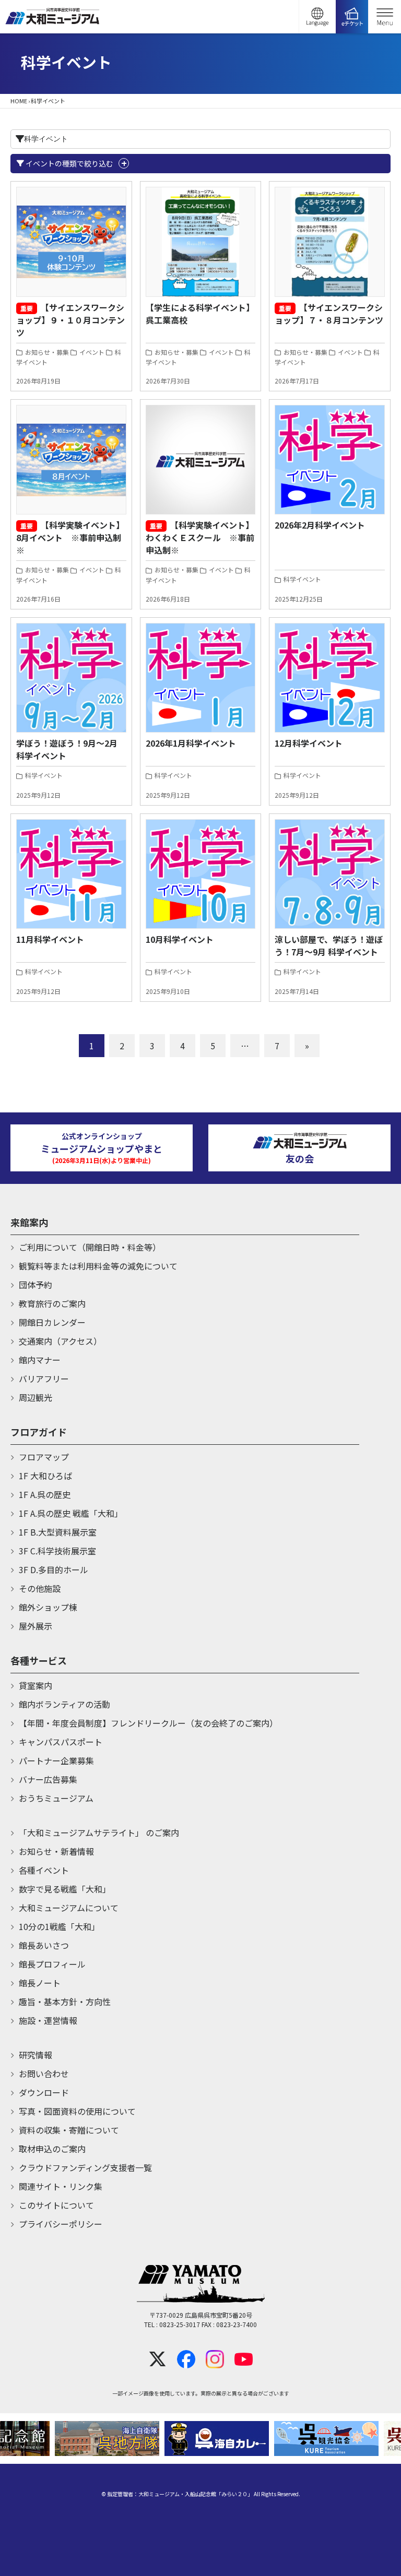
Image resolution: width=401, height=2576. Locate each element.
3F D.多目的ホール (54, 1569)
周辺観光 (36, 1397)
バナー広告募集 (48, 1779)
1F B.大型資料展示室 (58, 1532)
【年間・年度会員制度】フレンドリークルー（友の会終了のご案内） (148, 1723)
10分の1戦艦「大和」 (59, 1926)
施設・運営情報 (48, 2020)
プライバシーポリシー (61, 2224)
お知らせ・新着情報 (56, 1851)
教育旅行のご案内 (52, 1303)
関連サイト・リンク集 (61, 2186)
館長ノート (40, 1983)
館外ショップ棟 (48, 1607)
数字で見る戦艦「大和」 (65, 1889)
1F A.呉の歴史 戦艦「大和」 (71, 1513)
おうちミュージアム (56, 1798)
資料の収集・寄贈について (69, 2130)
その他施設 (40, 1588)
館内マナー (40, 1360)
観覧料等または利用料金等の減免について (98, 1266)
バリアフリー (44, 1379)
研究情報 (36, 2055)
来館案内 (29, 1222)
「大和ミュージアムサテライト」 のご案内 (99, 1832)
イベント (91, 352)
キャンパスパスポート (61, 1742)
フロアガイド (39, 1432)
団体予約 (36, 1285)
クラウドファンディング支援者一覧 (85, 2167)
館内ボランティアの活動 (64, 1704)
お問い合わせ (44, 2074)
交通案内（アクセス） (60, 1341)
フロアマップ (44, 1457)
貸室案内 (36, 1685)
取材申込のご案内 (52, 2149)
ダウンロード (44, 2092)
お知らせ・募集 (46, 352)
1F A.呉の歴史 (45, 1494)
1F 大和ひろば (45, 1476)
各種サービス (39, 1660)
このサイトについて (56, 2205)
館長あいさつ (44, 1945)
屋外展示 (36, 1626)
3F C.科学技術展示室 (57, 1551)
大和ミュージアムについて (69, 1908)
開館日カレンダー (52, 1322)
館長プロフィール (52, 1964)
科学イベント (302, 579)
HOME (19, 101)
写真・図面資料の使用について (77, 2111)
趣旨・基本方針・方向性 (65, 2002)
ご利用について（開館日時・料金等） (90, 1247)
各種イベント (44, 1870)
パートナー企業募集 (56, 1760)
